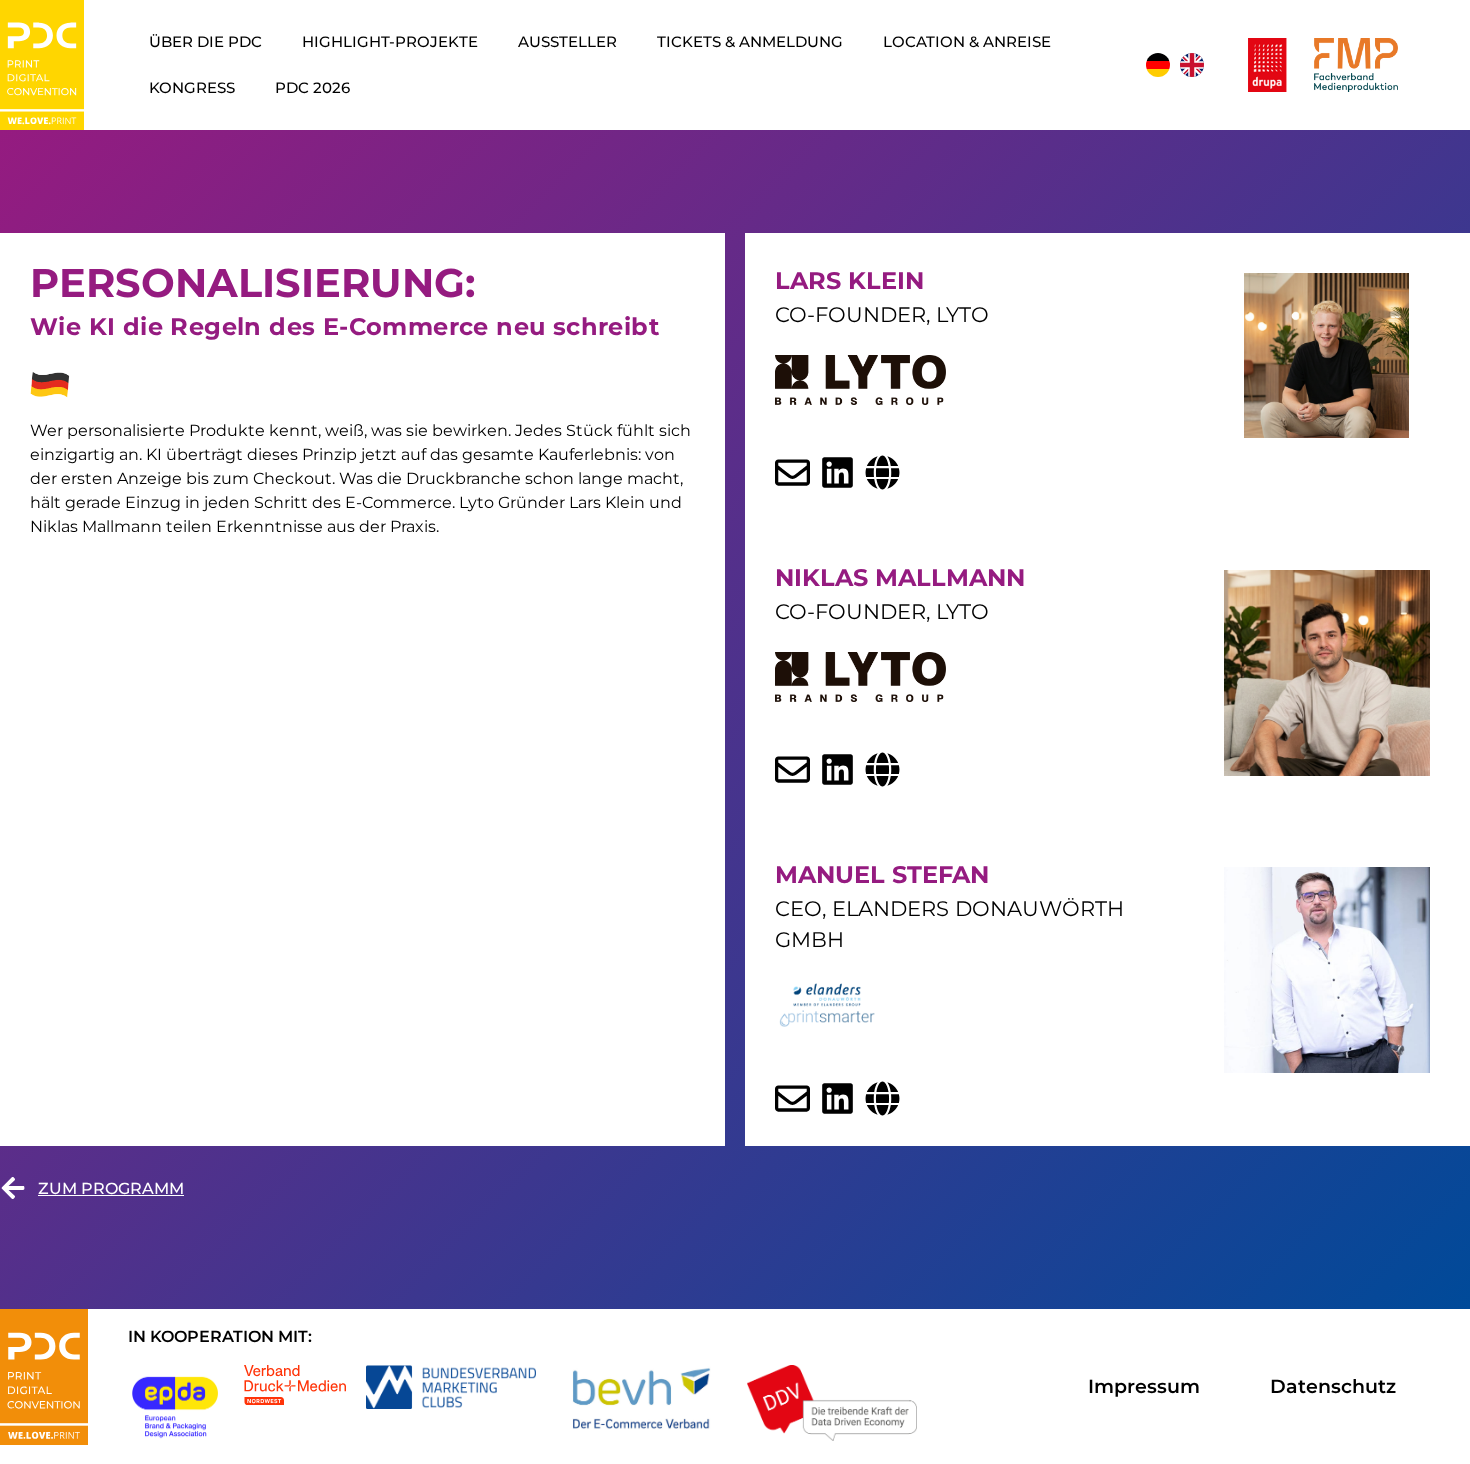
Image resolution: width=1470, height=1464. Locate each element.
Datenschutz (1333, 1386)
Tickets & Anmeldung (750, 41)
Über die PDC (205, 41)
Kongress (192, 87)
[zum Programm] (13, 1188)
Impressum (1144, 1386)
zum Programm (111, 1188)
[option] (1192, 65)
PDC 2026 (312, 87)
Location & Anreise (967, 41)
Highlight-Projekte (390, 41)
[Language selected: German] (1177, 65)
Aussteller (567, 41)
